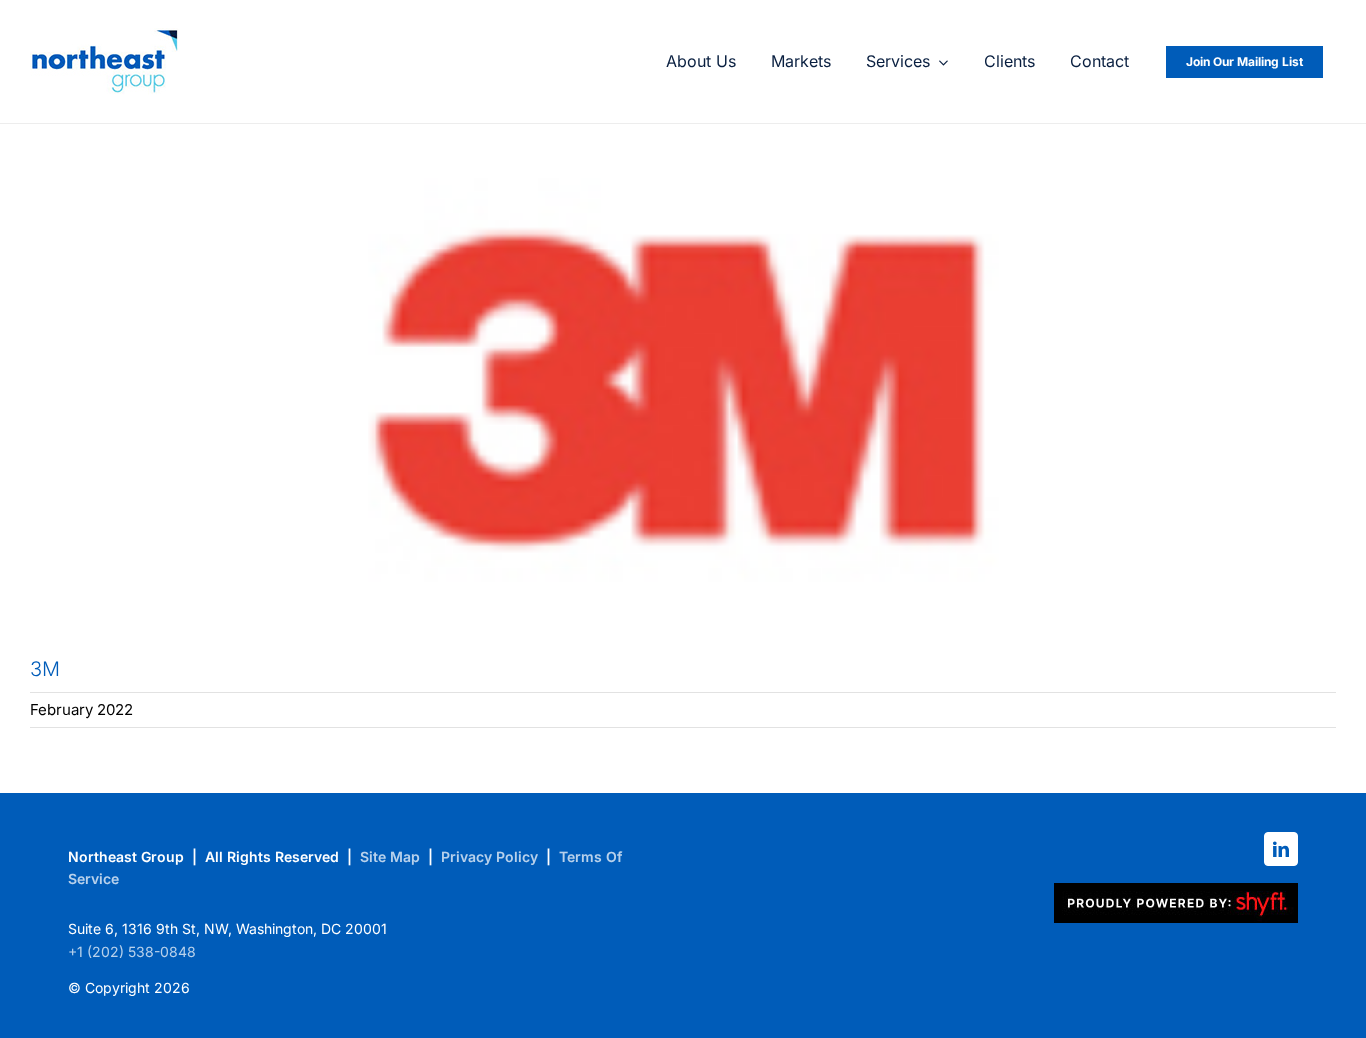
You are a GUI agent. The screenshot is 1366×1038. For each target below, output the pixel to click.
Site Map (390, 856)
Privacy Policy (489, 856)
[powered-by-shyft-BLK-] (1176, 891)
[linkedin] (1281, 849)
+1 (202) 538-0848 (132, 951)
